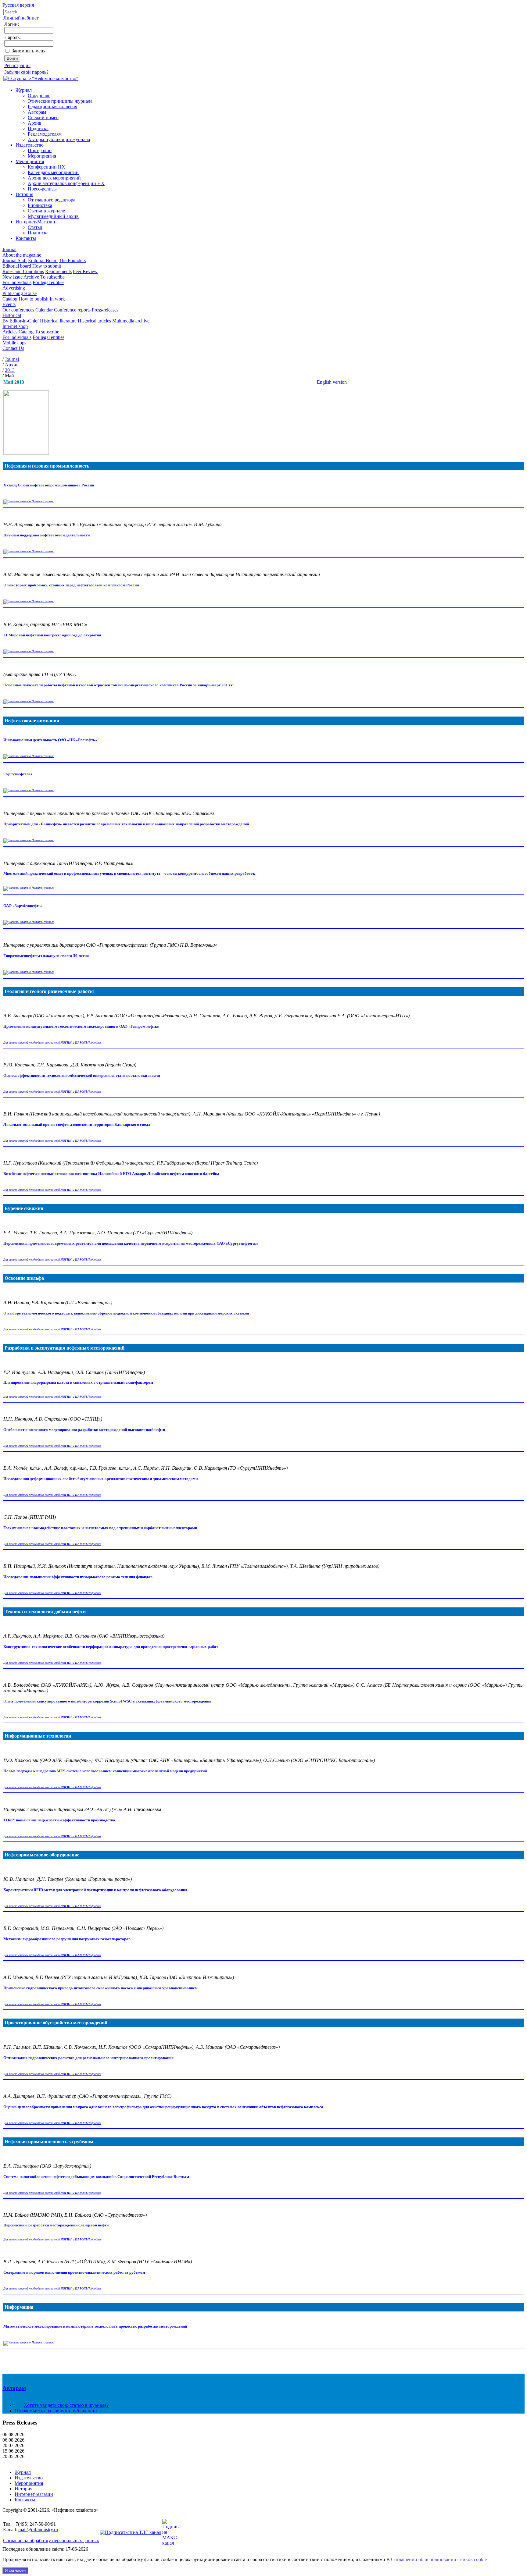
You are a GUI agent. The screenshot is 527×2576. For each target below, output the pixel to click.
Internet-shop (15, 326)
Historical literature (58, 321)
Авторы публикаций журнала (59, 139)
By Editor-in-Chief (21, 321)
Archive (31, 277)
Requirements (58, 271)
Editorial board (17, 266)
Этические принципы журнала (60, 101)
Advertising (14, 288)
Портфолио (40, 150)
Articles (10, 332)
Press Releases (20, 2423)
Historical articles (94, 321)
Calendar (44, 310)
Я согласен (15, 2570)
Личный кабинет (21, 18)
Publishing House (20, 293)
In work (57, 299)
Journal (9, 249)
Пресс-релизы (42, 189)
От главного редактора (52, 200)
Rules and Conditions (23, 271)
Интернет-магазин (34, 2494)
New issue (13, 277)
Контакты (26, 238)
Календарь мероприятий (53, 172)
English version (332, 382)
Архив (35, 123)
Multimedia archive (131, 321)
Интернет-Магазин (35, 222)
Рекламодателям (45, 134)
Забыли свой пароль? (26, 72)
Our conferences (18, 310)
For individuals (17, 282)
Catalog (10, 299)
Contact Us (13, 348)
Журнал (24, 90)
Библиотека (40, 205)
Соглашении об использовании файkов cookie (439, 2559)
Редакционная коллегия (52, 107)
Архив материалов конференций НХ (66, 183)
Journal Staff (15, 260)
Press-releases (105, 310)
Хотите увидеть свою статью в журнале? (66, 2405)
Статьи (35, 227)
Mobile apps (14, 343)
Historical (12, 315)
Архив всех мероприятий (54, 178)
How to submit (47, 266)
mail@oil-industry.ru (38, 2530)
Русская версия (18, 5)
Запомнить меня (29, 51)
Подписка (38, 128)
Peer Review (85, 271)
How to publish (34, 299)
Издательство (30, 145)
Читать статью (43, 501)
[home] (3, 354)
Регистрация (17, 65)
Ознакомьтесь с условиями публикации (56, 2411)
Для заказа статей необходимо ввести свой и (45, 1042)
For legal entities (48, 282)
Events (9, 304)
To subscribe (52, 277)
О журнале (39, 96)
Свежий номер (43, 117)
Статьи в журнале (46, 211)
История (24, 194)
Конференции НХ (47, 167)
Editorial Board (43, 260)
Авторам (37, 112)
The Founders (72, 260)
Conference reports (72, 310)
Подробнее (94, 1042)
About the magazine (22, 255)
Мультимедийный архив (53, 216)
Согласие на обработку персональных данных (51, 2540)
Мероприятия (42, 156)
